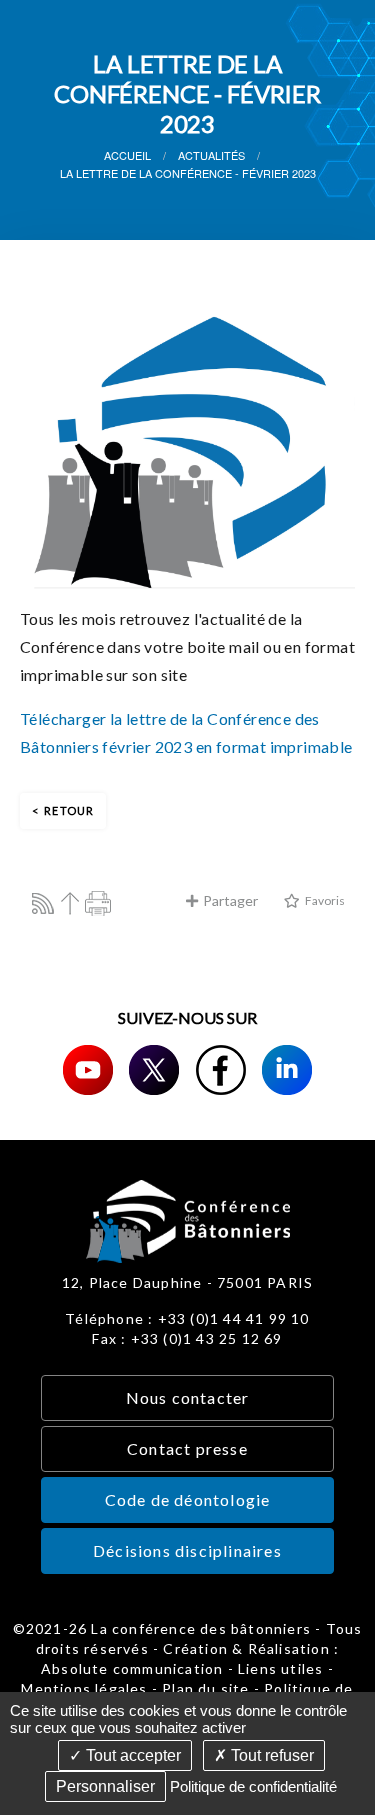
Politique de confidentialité (253, 1786)
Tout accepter (131, 1755)
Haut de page (70, 903)
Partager (230, 900)
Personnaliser (105, 1786)
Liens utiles (280, 1668)
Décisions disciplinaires (187, 1550)
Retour (69, 810)
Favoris (325, 900)
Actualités (211, 155)
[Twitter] (154, 1070)
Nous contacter (188, 1397)
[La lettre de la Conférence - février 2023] (187, 450)
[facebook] (221, 1070)
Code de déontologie (188, 1499)
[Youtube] (88, 1070)
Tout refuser (270, 1755)
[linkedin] (287, 1070)
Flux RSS (42, 903)
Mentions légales (84, 1688)
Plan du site (205, 1688)
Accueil (127, 155)
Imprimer (98, 903)
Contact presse (187, 1448)
